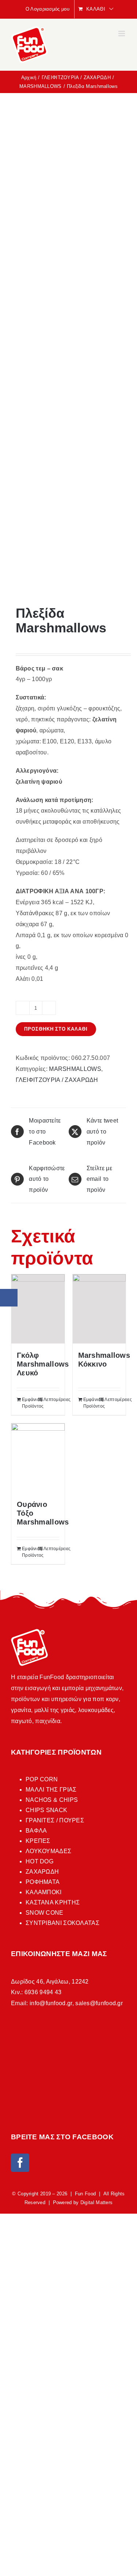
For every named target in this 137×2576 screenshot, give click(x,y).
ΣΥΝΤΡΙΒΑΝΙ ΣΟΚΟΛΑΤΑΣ (62, 1923)
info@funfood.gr (51, 2003)
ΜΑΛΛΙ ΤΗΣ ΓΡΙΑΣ (51, 1790)
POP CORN (42, 1779)
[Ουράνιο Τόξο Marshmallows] (38, 1458)
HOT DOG (39, 1861)
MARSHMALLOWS (75, 1069)
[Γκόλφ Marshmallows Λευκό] (38, 1309)
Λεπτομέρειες (51, 1400)
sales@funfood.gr (99, 2003)
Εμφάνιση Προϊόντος (30, 1403)
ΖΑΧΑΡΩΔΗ (42, 1872)
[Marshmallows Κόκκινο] (99, 1309)
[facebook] (20, 2163)
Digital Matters (97, 2202)
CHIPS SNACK (46, 1810)
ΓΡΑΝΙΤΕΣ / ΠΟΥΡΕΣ (55, 1820)
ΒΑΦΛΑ (36, 1831)
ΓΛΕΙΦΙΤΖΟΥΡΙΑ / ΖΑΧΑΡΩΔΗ (57, 1080)
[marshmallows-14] (68, 350)
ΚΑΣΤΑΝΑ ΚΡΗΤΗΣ (53, 1902)
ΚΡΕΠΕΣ (38, 1841)
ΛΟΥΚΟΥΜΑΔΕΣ (48, 1851)
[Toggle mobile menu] (122, 34)
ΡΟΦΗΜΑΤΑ (43, 1882)
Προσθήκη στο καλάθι (56, 1029)
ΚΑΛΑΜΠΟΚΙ (44, 1892)
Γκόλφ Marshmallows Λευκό (43, 1364)
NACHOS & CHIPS (52, 1800)
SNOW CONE (45, 1913)
